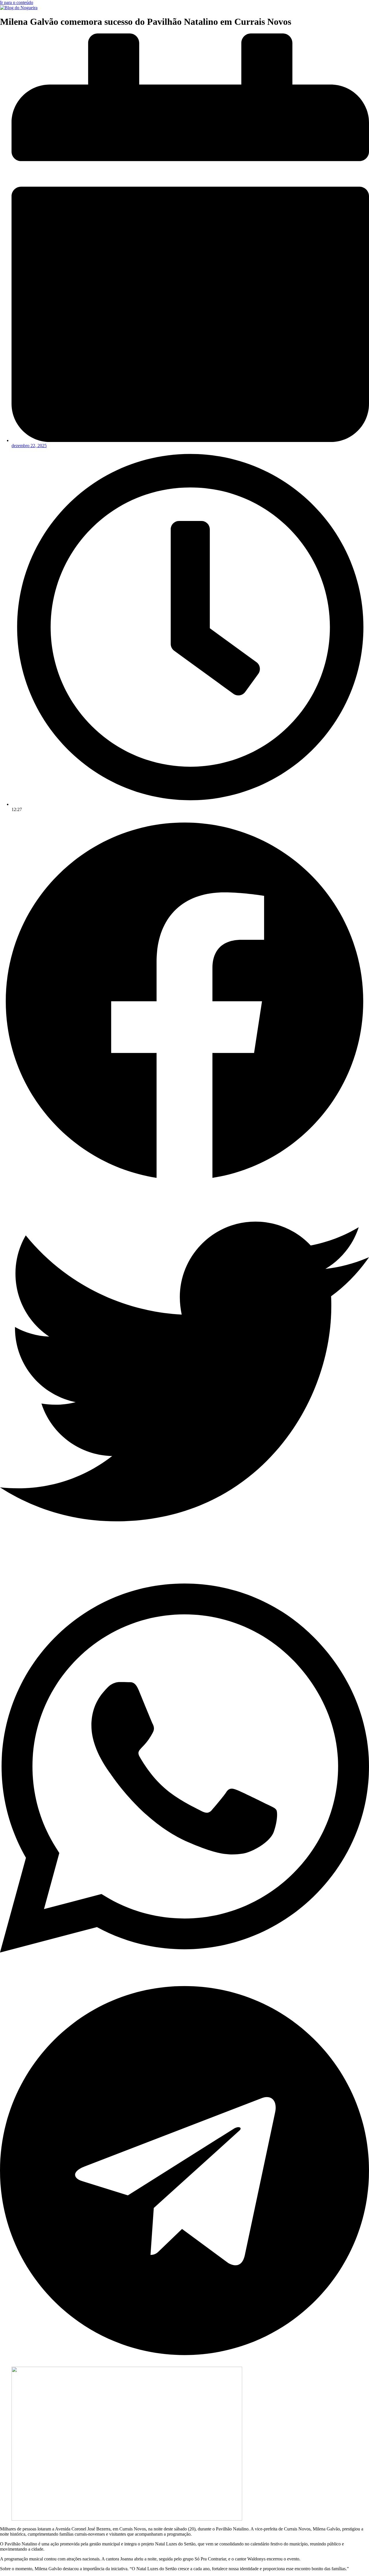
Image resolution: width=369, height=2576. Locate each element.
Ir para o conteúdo (17, 2)
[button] (184, 1002)
